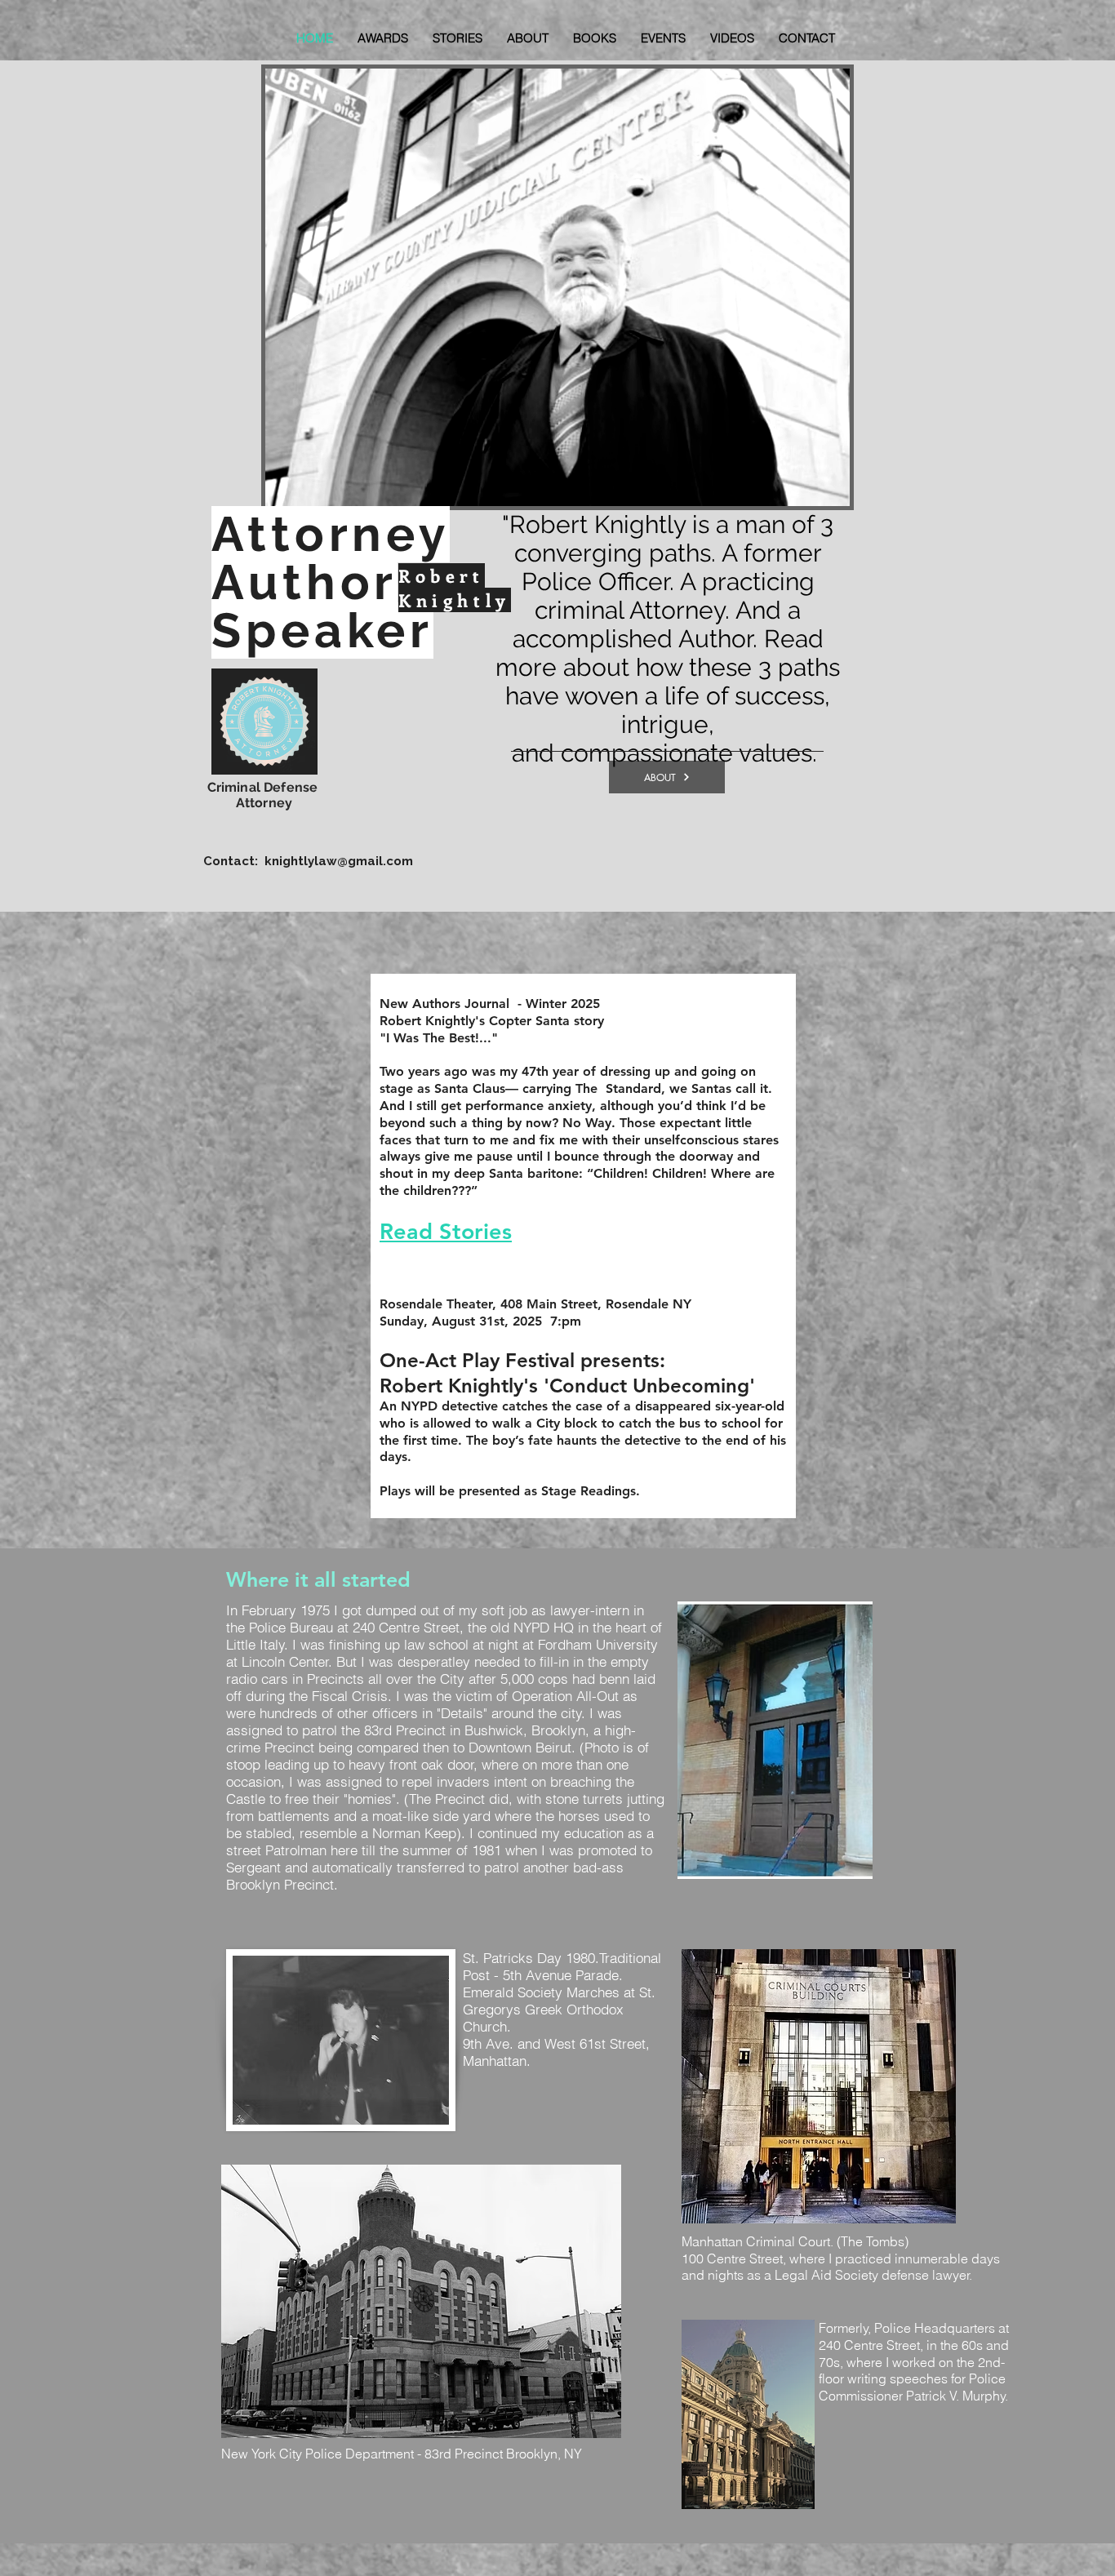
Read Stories (446, 1231)
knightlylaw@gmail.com (339, 861)
